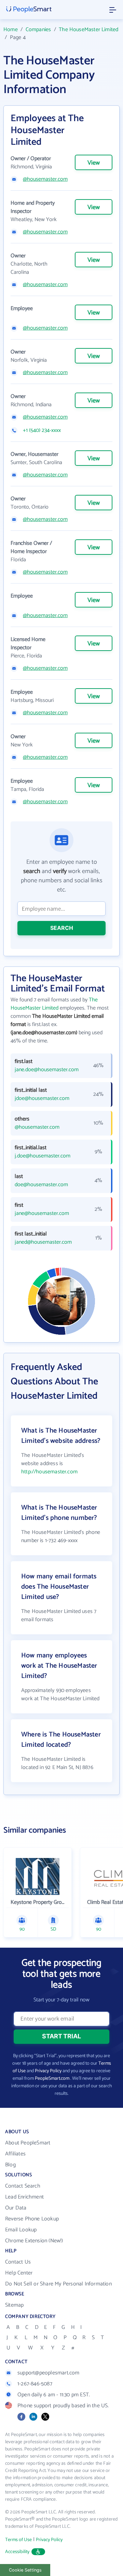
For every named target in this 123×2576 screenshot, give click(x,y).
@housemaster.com (45, 179)
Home (11, 30)
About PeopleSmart (28, 2143)
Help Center (19, 2273)
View (94, 163)
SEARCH (62, 928)
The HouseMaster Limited (88, 30)
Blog (10, 2165)
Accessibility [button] (17, 2552)
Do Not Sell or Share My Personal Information (58, 2284)
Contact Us (18, 2262)
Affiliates (15, 2154)
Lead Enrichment (24, 2197)
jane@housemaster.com (42, 1214)
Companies (38, 30)
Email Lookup (21, 2230)
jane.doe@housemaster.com (47, 1070)
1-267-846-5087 (35, 2384)
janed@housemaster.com (43, 1242)
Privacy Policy (48, 2071)
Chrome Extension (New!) (34, 2241)
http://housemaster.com (49, 1472)
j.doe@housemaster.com (43, 1156)
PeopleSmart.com (52, 2079)
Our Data (16, 2208)
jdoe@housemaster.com (42, 1099)
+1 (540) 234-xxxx (42, 431)
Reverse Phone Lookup (32, 2219)
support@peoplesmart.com (49, 2373)
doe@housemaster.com (41, 1185)
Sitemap (14, 2305)
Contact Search (23, 2186)
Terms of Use (18, 2540)
